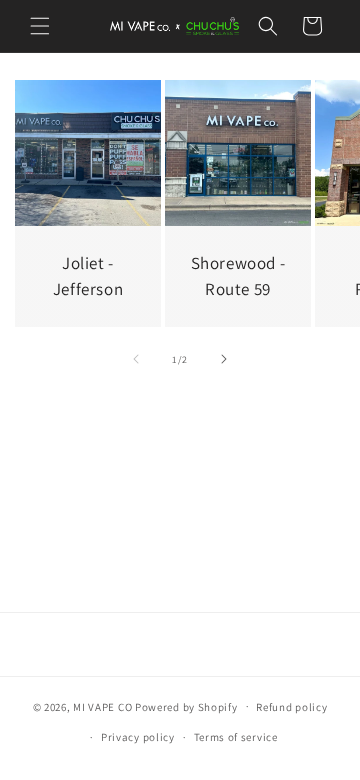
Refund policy (291, 707)
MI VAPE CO (104, 706)
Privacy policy (138, 737)
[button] (40, 26)
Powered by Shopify (186, 706)
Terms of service (236, 737)
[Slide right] (224, 359)
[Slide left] (136, 359)
